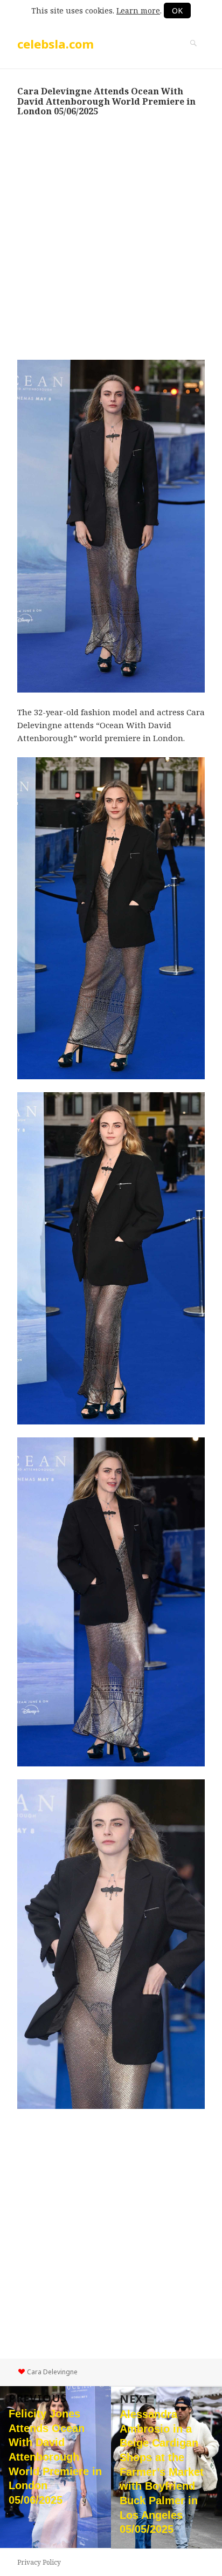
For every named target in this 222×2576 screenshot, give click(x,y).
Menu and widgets (193, 54)
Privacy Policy (39, 2562)
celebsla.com (55, 44)
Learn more (138, 11)
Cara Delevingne (52, 2372)
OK (177, 11)
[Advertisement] (111, 238)
